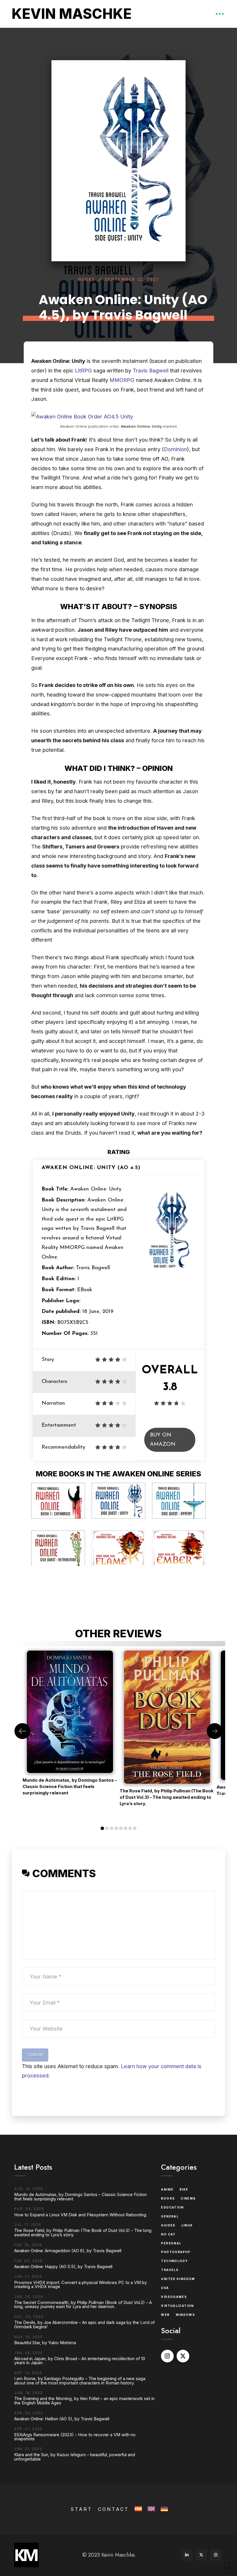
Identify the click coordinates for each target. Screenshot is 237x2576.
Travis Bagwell (151, 370)
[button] (220, 14)
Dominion (175, 449)
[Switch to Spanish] (138, 2509)
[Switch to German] (164, 2509)
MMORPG (123, 380)
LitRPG (84, 370)
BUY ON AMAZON (163, 1440)
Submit (35, 2054)
